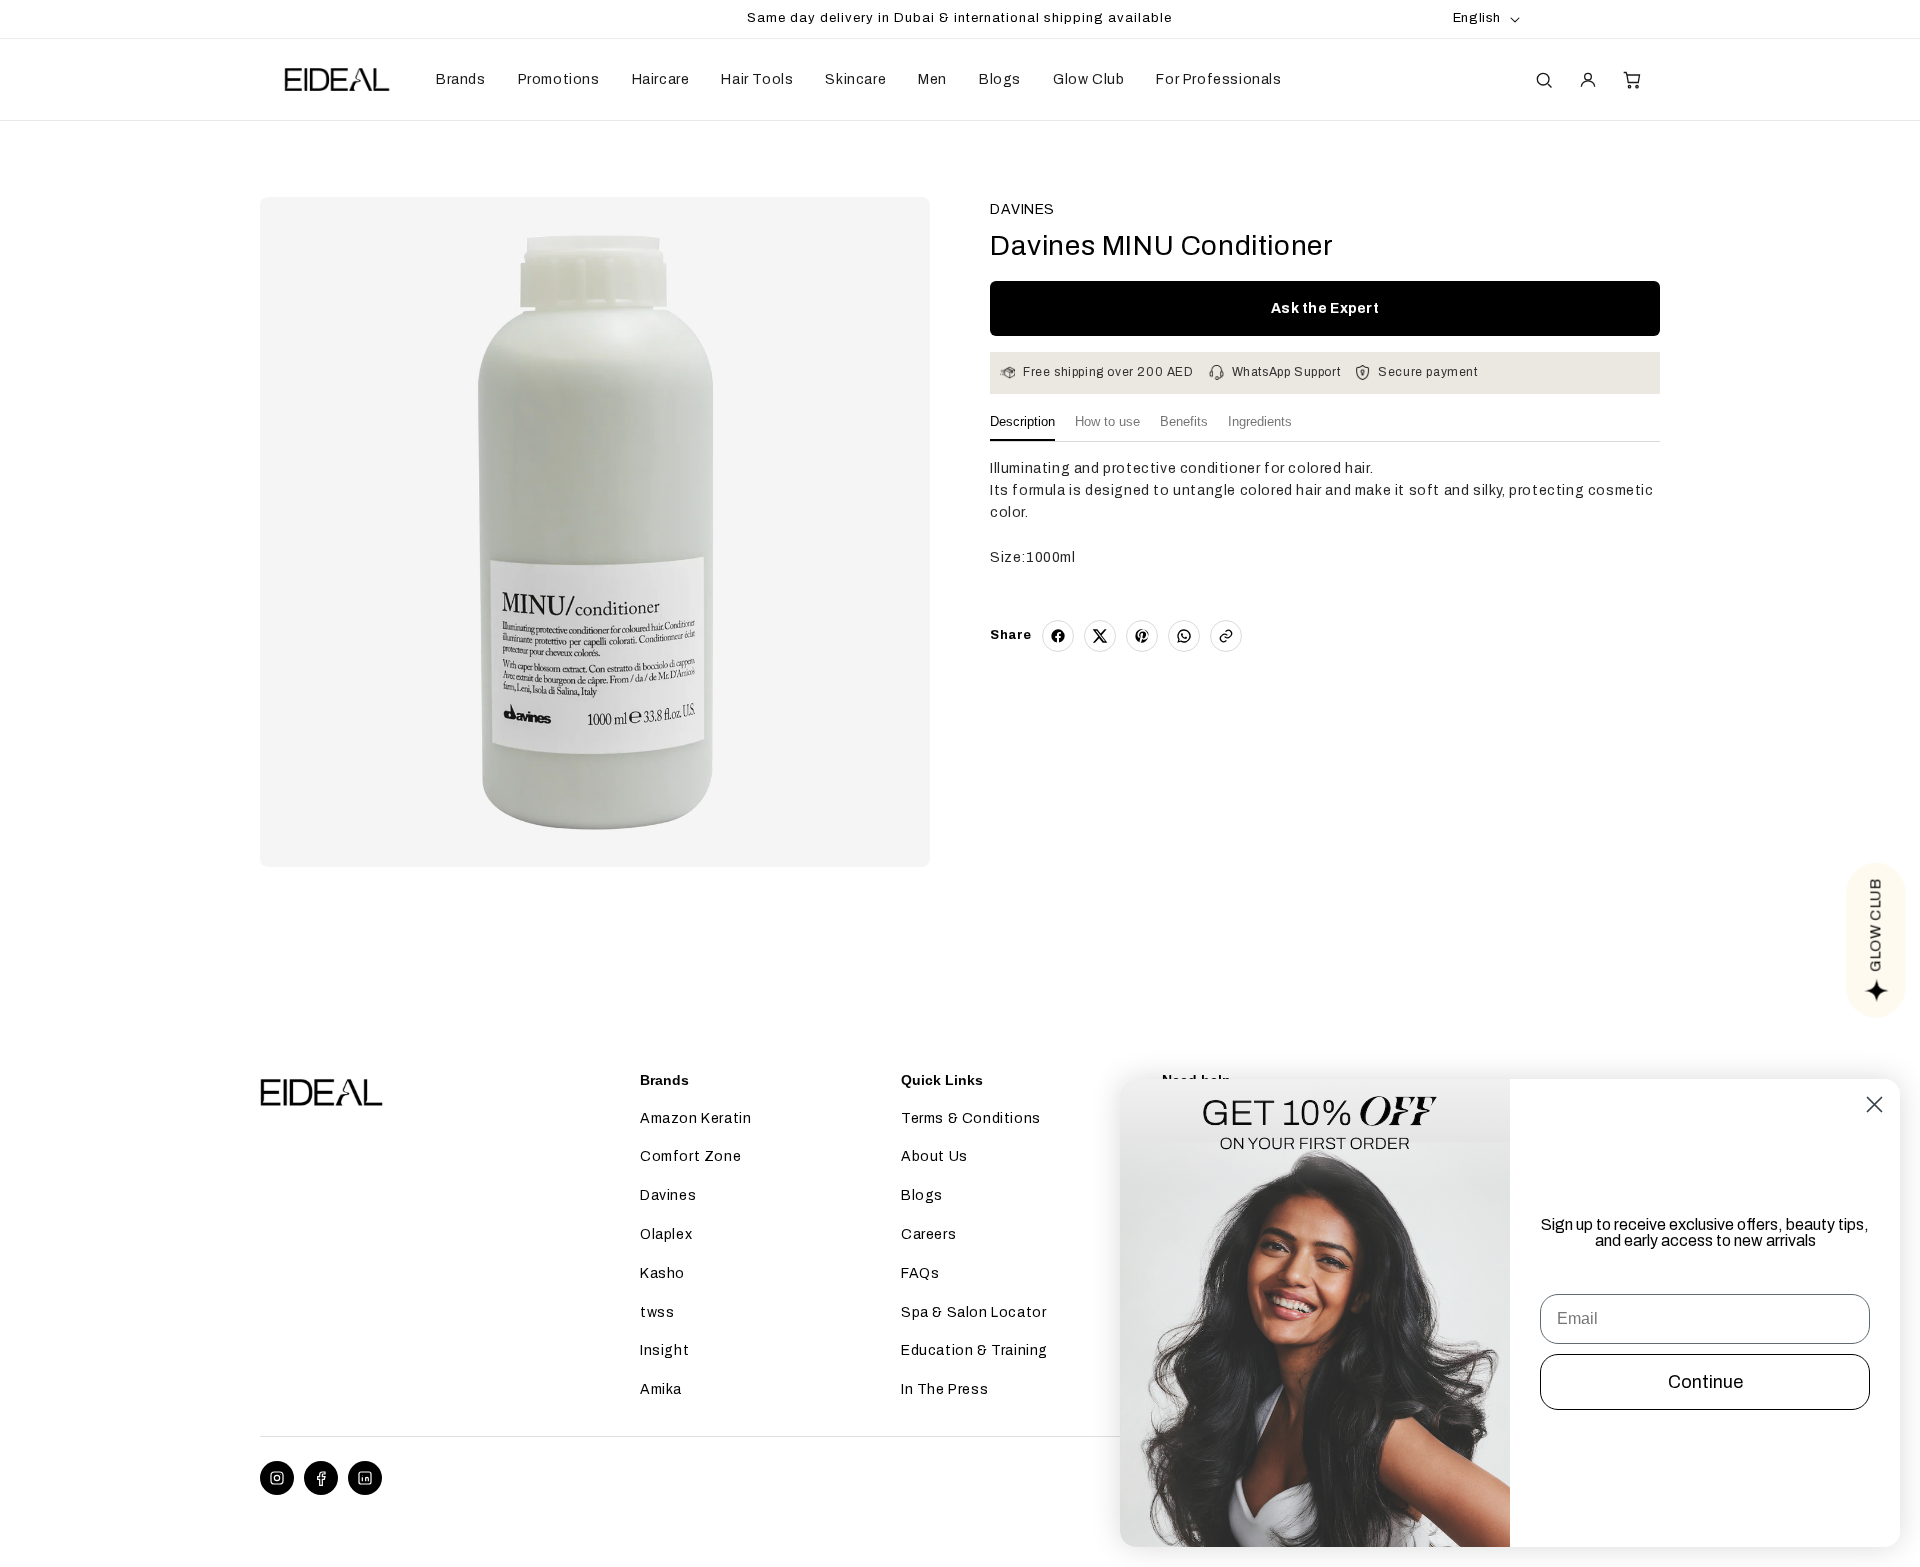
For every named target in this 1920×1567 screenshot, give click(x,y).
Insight (664, 1350)
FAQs (920, 1273)
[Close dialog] (1874, 1104)
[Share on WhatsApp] (1184, 636)
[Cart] (1632, 80)
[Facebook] (321, 1478)
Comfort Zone (690, 1156)
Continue (1705, 1382)
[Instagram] (277, 1478)
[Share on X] (1100, 636)
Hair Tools (757, 79)
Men (932, 79)
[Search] (1544, 80)
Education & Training (974, 1350)
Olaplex (666, 1234)
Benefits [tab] (1184, 421)
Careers (928, 1234)
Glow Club (1088, 79)
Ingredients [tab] (1260, 421)
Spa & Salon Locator (973, 1312)
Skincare (855, 79)
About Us (934, 1156)
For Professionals (1218, 79)
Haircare (661, 79)
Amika (661, 1389)
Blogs (1000, 79)
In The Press (944, 1389)
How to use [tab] (1107, 421)
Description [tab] (1022, 421)
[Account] (1588, 80)
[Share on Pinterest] (1142, 636)
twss (657, 1312)
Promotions (559, 79)
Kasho (662, 1273)
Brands (461, 79)
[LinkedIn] (365, 1478)
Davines (668, 1195)
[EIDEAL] (335, 80)
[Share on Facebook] (1058, 636)
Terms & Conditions (971, 1118)
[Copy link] (1226, 636)
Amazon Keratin (695, 1118)
